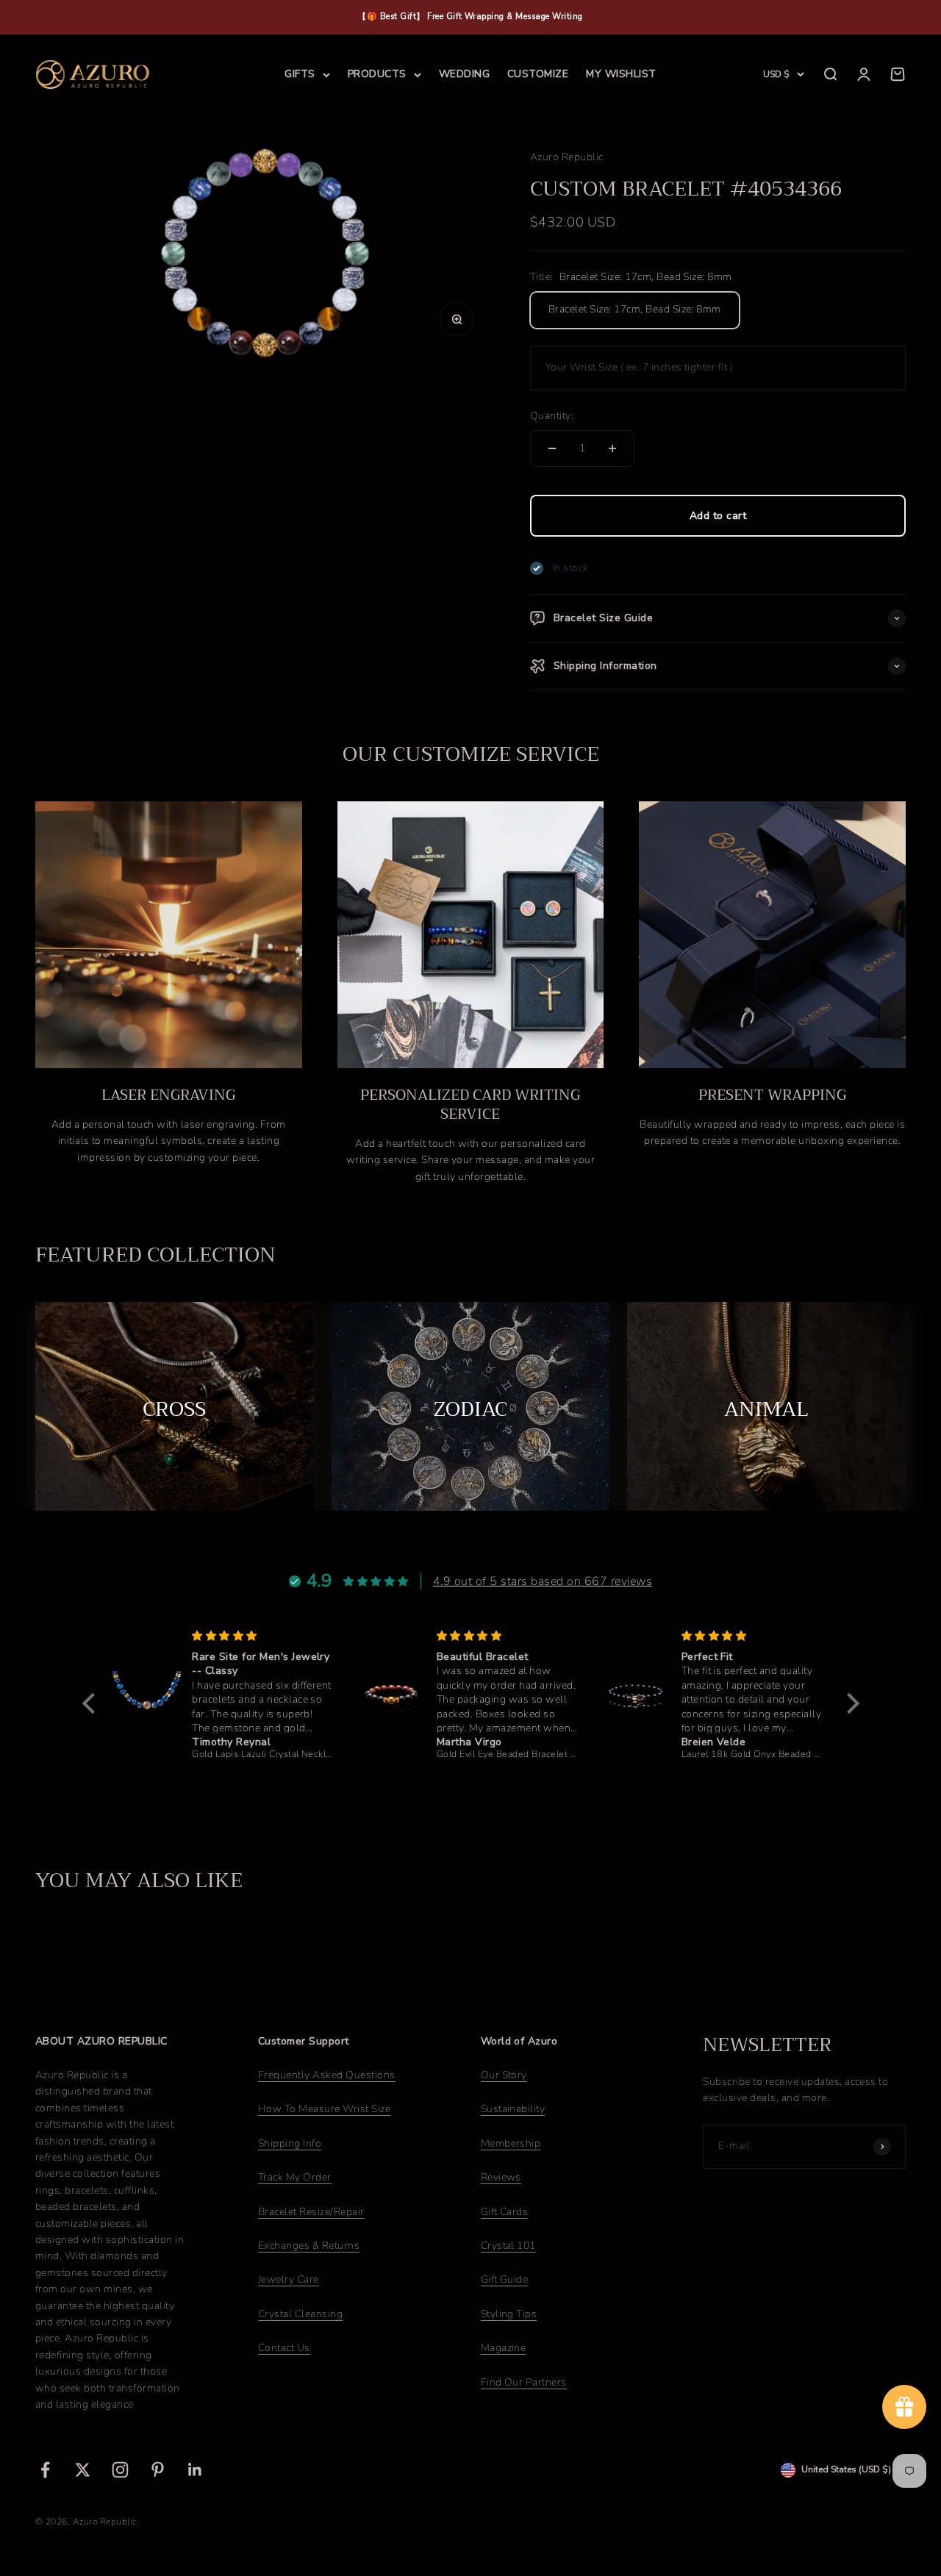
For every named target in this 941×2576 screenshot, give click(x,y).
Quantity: (552, 416)
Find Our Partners (524, 2382)
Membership (511, 2143)
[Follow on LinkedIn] (195, 2470)
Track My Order (295, 2177)
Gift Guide (505, 2279)
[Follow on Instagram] (120, 2470)
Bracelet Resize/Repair (311, 2212)
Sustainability (513, 2109)
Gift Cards (505, 2212)
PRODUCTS (377, 74)
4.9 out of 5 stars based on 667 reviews (543, 1581)
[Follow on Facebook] (45, 2470)
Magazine (504, 2348)
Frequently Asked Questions (327, 2075)
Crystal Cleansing (300, 2314)
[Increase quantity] (612, 448)
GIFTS (300, 74)
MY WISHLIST (621, 74)
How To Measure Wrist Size (324, 2109)
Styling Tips (509, 2314)
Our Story (504, 2075)
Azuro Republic (567, 157)
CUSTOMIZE (538, 74)
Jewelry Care (289, 2279)
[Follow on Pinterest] (158, 2470)
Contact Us (284, 2348)
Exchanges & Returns (309, 2246)
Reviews (501, 2177)
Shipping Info (290, 2143)
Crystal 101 (508, 2246)
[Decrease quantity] (552, 448)
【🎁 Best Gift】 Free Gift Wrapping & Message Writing (470, 17)
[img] (122, 1636)
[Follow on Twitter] (83, 2470)
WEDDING (464, 74)
